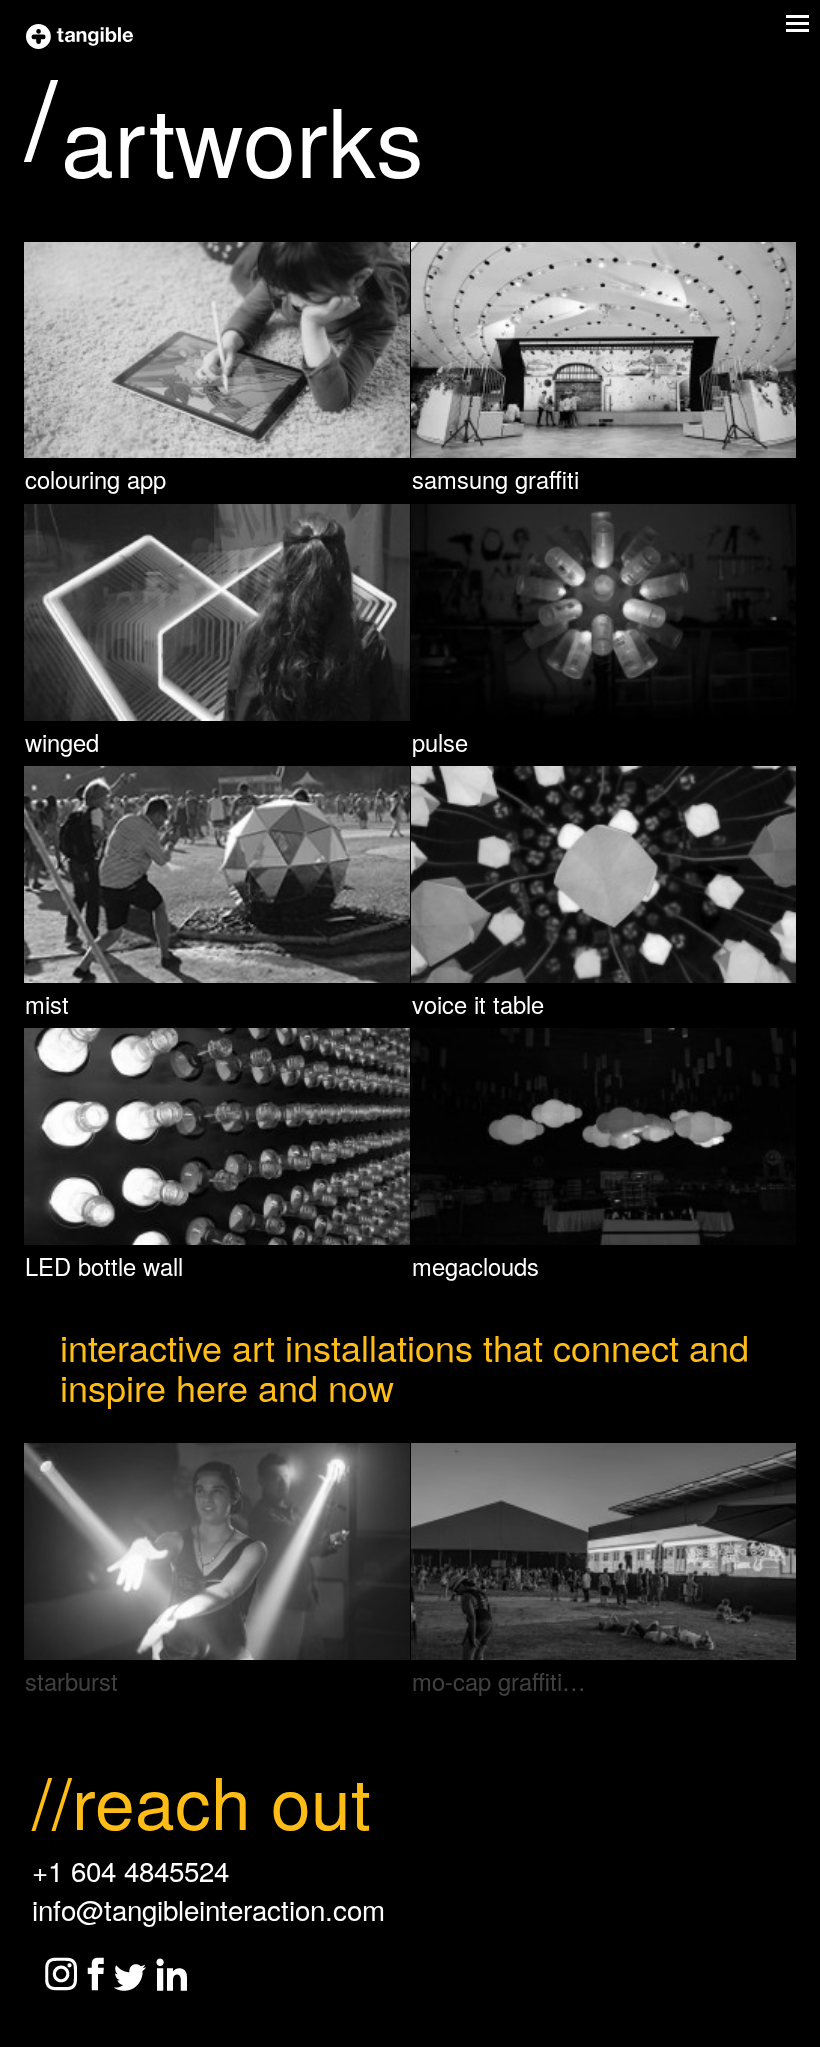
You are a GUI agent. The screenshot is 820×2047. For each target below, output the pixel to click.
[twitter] (130, 1977)
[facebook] (95, 1974)
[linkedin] (171, 1974)
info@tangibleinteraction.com (208, 1909)
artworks (242, 137)
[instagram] (61, 1974)
